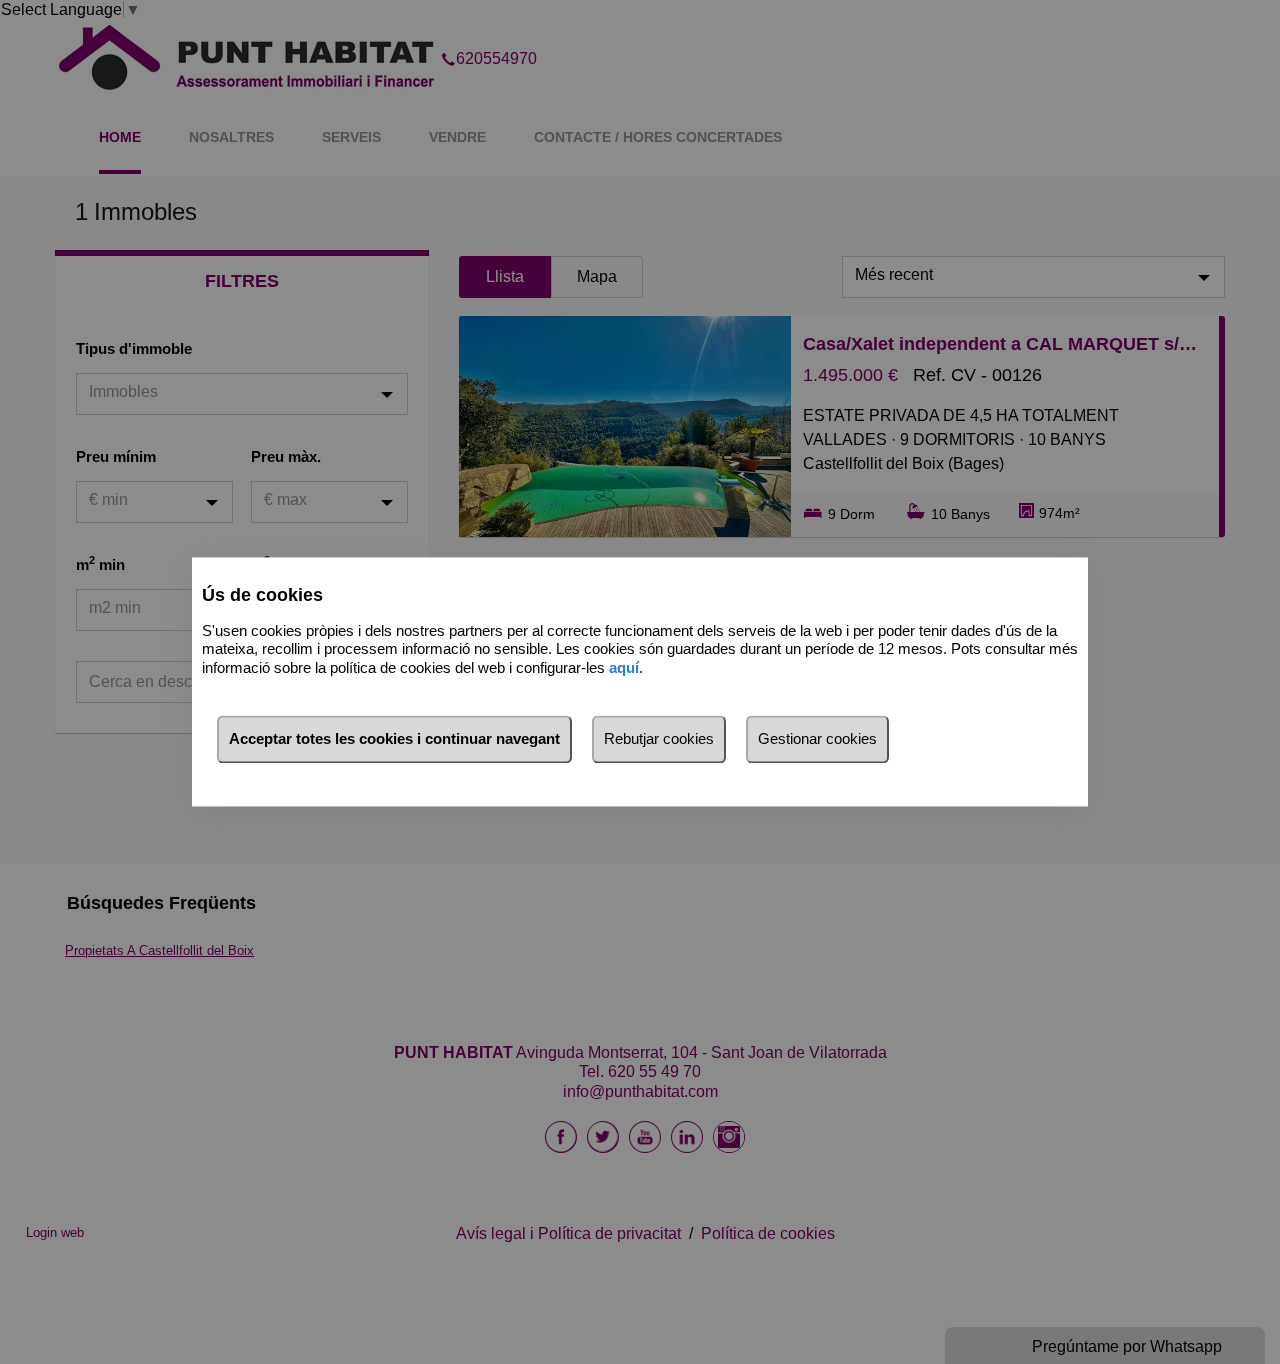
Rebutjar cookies (659, 739)
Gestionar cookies (817, 739)
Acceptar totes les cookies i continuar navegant (394, 739)
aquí (624, 667)
